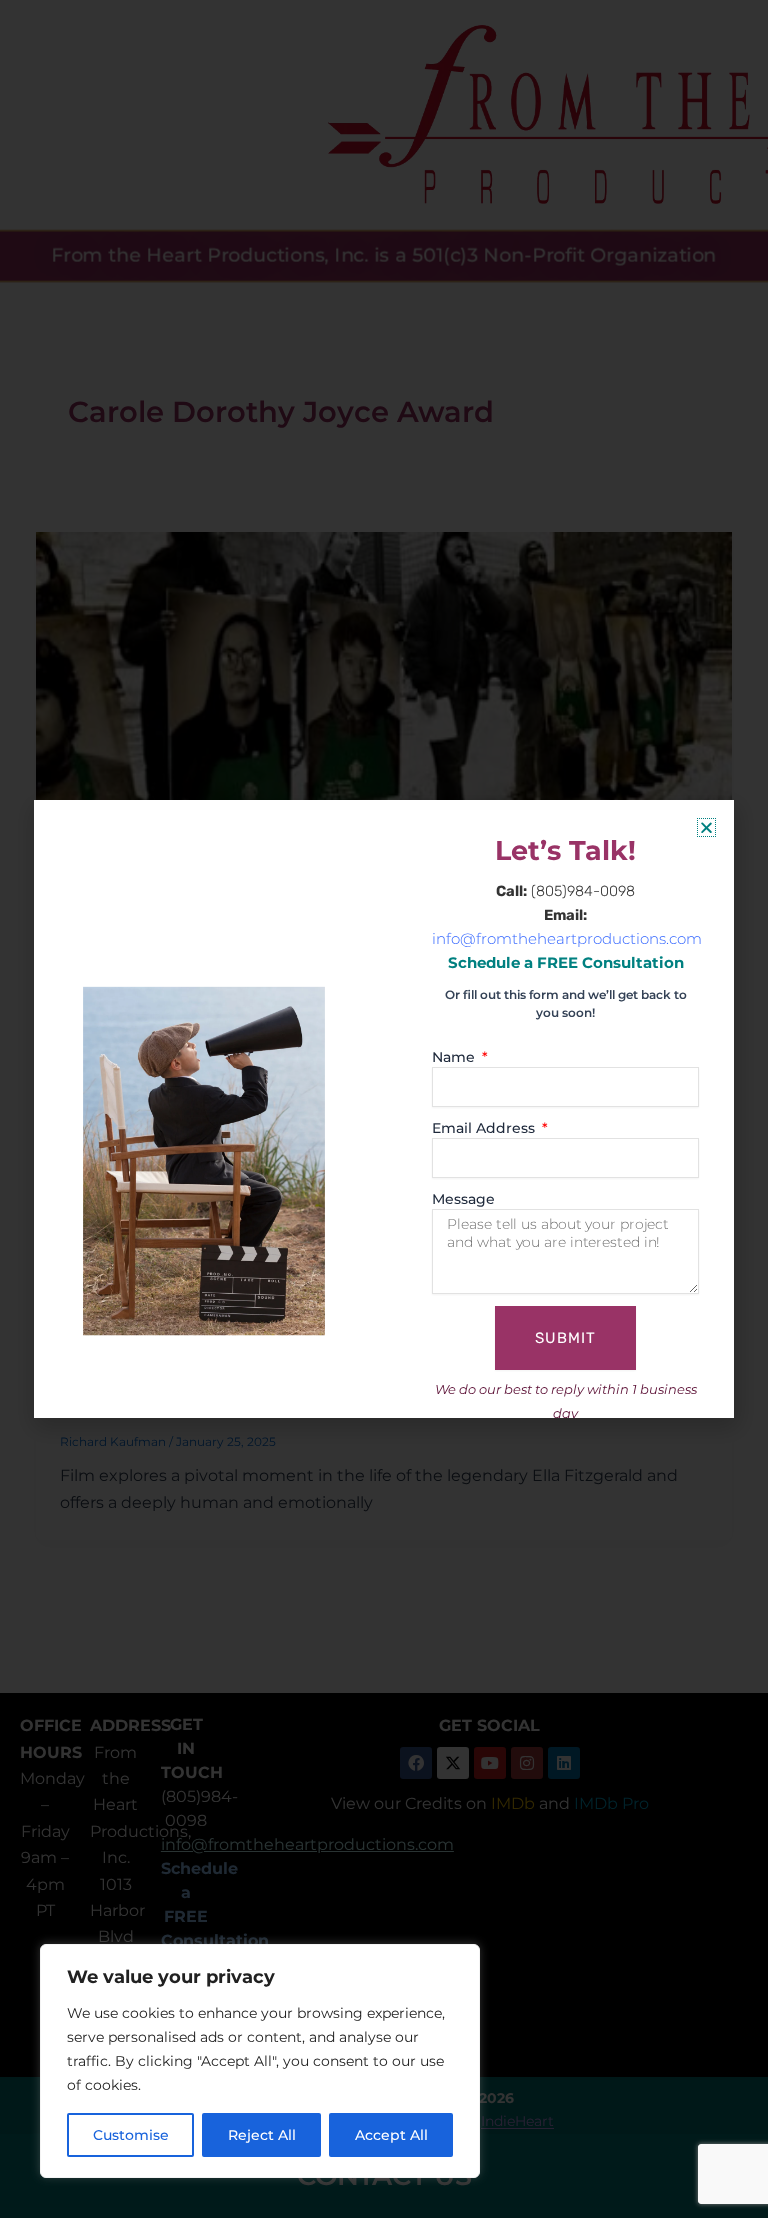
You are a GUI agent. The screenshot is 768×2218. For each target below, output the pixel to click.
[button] (706, 827)
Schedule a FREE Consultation (566, 963)
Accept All (391, 2135)
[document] (384, 1109)
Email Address (485, 1128)
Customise (131, 2135)
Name (455, 1057)
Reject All (262, 2135)
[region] (260, 2061)
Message (463, 1199)
